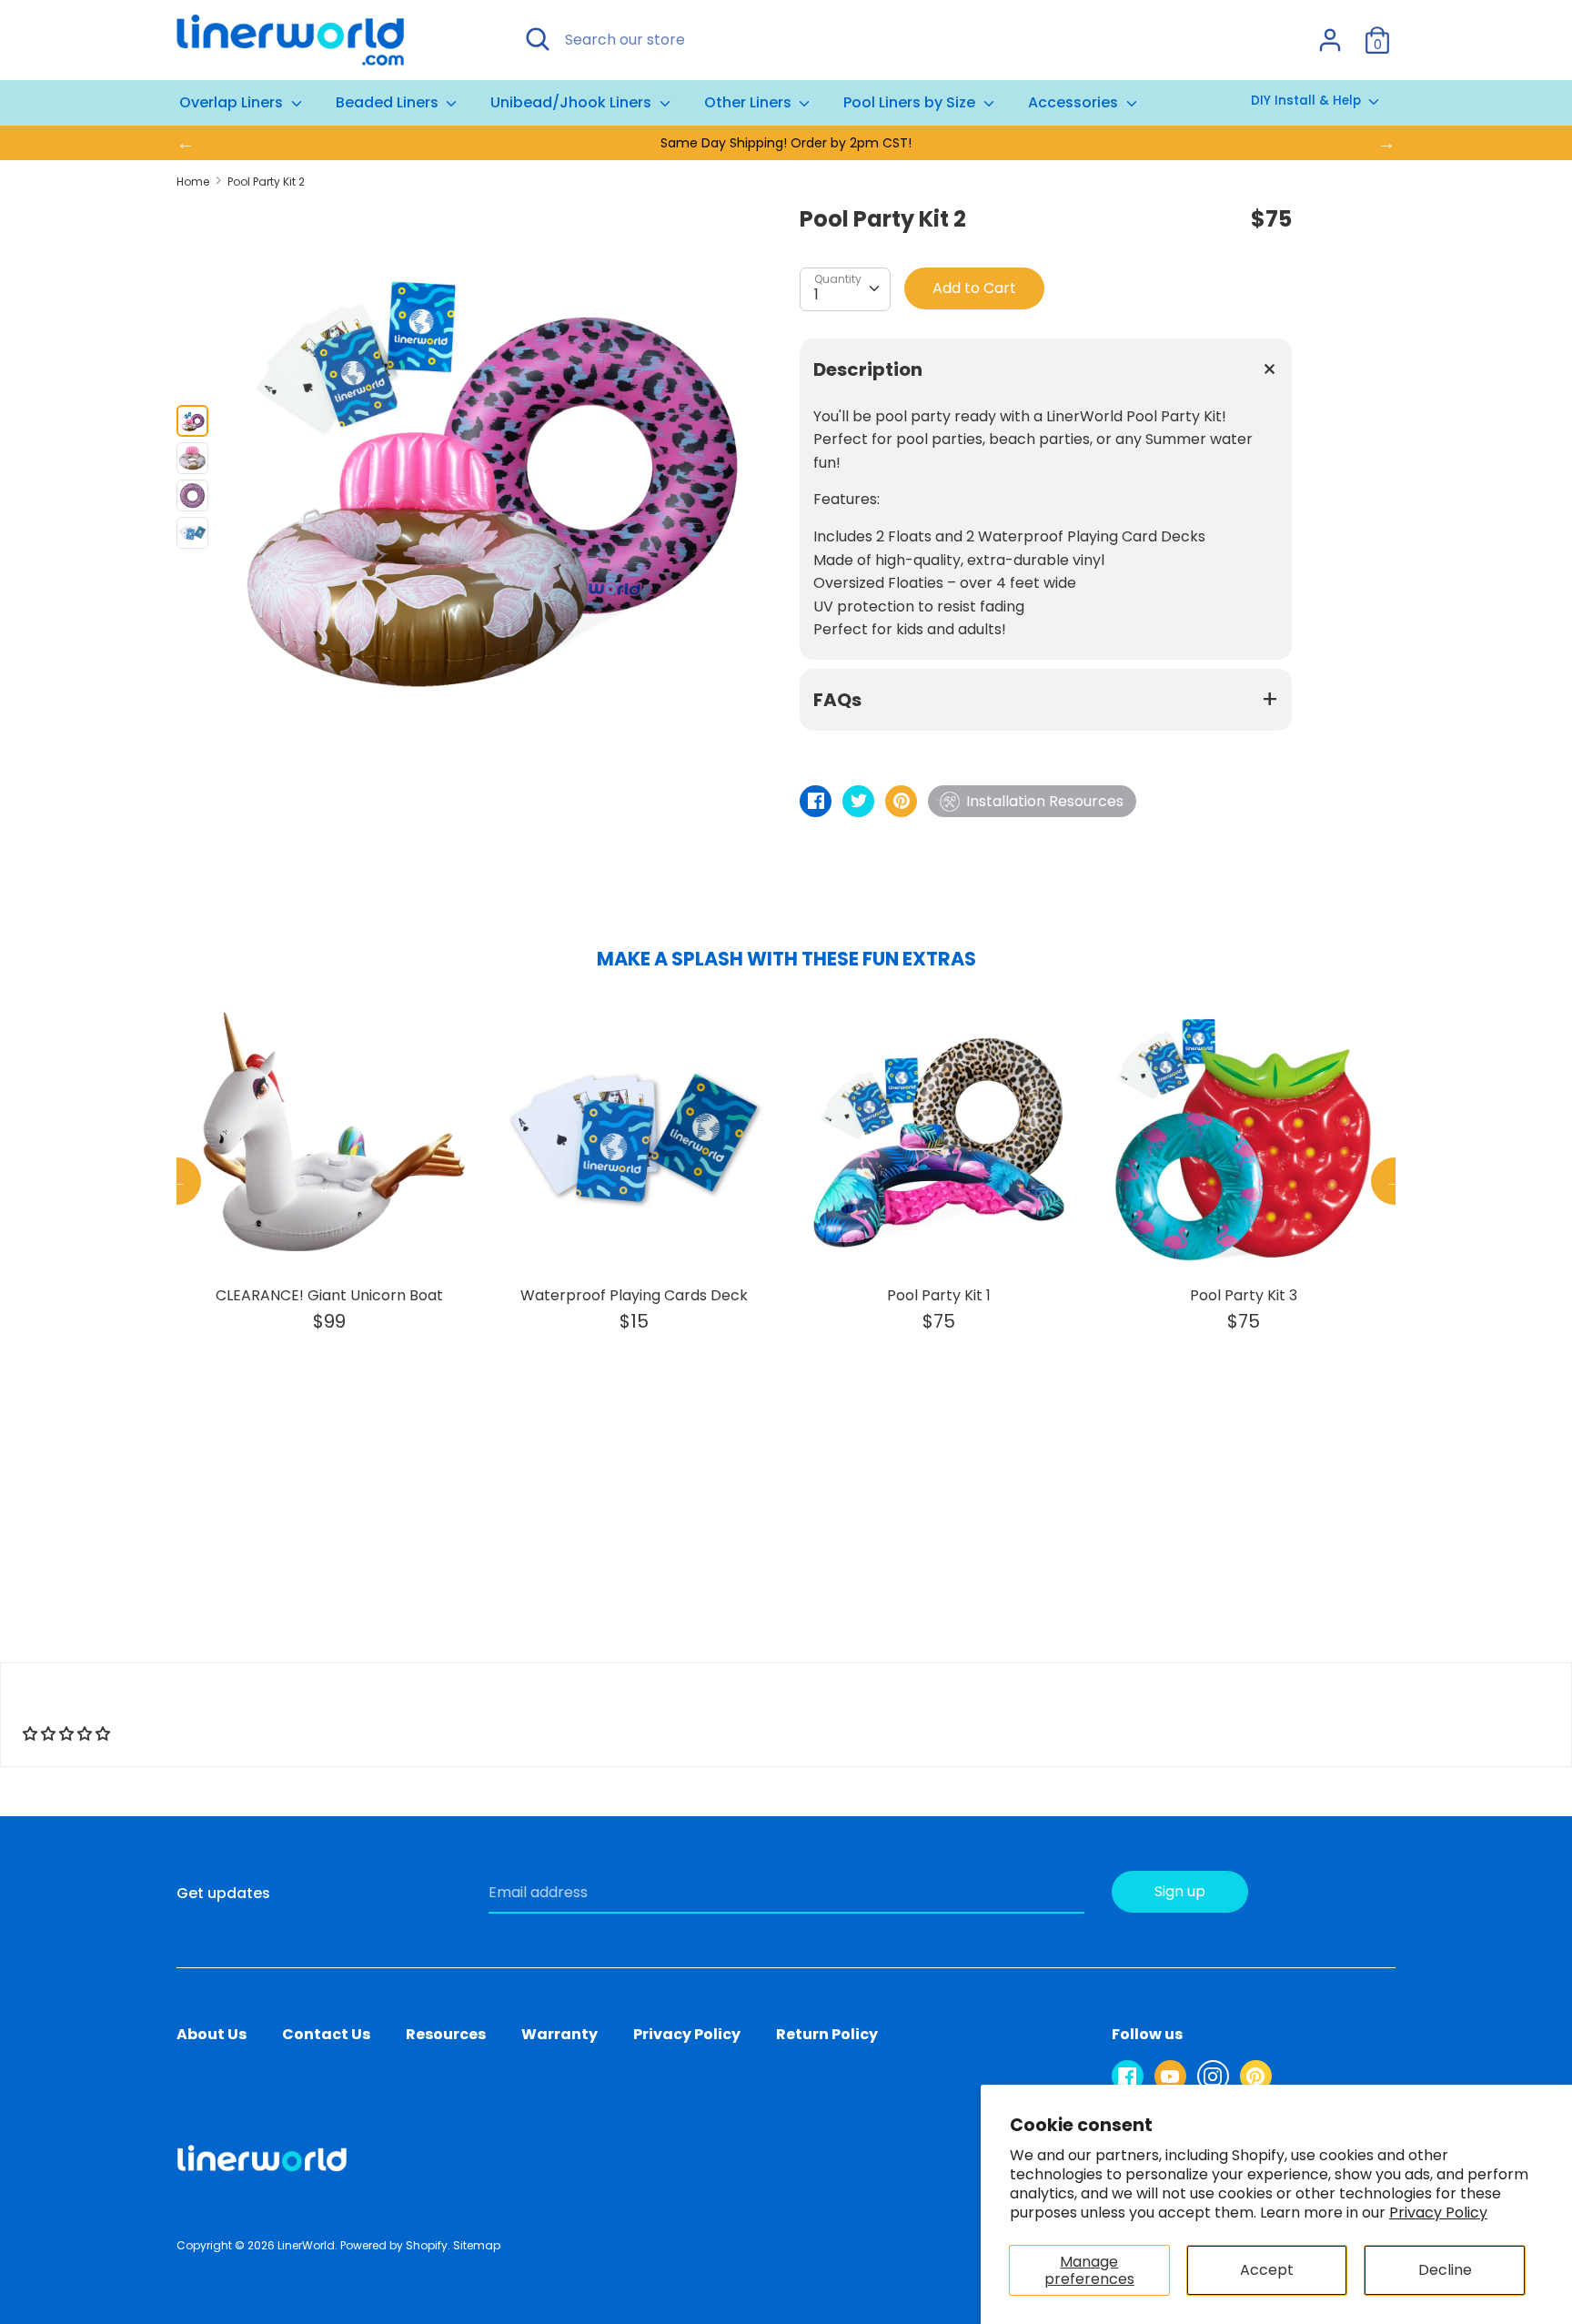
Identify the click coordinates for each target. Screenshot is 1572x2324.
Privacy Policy (1438, 2213)
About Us (212, 2034)
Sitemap (477, 2245)
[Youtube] (1170, 2076)
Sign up (1180, 1891)
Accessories (1075, 102)
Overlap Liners (233, 102)
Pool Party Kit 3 (1244, 1295)
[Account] (1330, 33)
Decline (1445, 2270)
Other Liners (750, 102)
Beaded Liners (389, 102)
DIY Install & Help (1308, 101)
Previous (177, 1181)
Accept (1267, 2270)
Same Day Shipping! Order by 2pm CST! (786, 143)
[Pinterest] (1256, 2076)
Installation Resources (1045, 801)
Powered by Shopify (394, 2245)
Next (1395, 1181)
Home (193, 182)
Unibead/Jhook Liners (573, 102)
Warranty (559, 2034)
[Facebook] (1128, 2076)
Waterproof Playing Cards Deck (634, 1295)
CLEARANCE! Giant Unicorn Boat (329, 1295)
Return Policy (827, 2034)
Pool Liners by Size (911, 102)
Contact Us (326, 2034)
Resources (446, 2034)
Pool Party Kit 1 (939, 1295)
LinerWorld (306, 2245)
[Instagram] (1213, 2076)
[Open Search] (538, 39)
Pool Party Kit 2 (266, 182)
